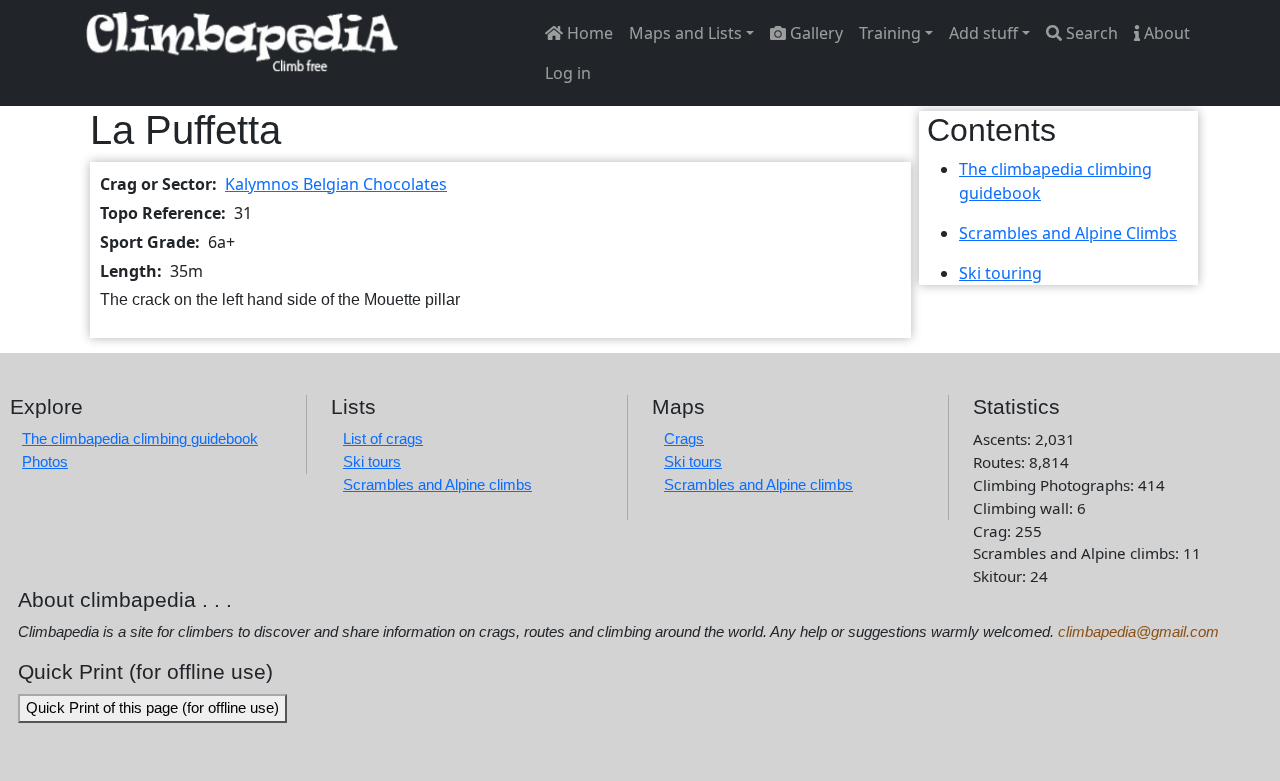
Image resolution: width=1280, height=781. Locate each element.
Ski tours (372, 461)
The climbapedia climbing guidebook (140, 438)
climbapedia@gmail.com (1138, 631)
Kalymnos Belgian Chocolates (336, 184)
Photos (45, 461)
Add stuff (983, 33)
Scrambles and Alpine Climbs (1068, 233)
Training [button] (890, 33)
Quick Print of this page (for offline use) (152, 707)
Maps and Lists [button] (685, 33)
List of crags (383, 438)
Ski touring (1000, 273)
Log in (568, 73)
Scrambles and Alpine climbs (437, 484)
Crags (684, 438)
